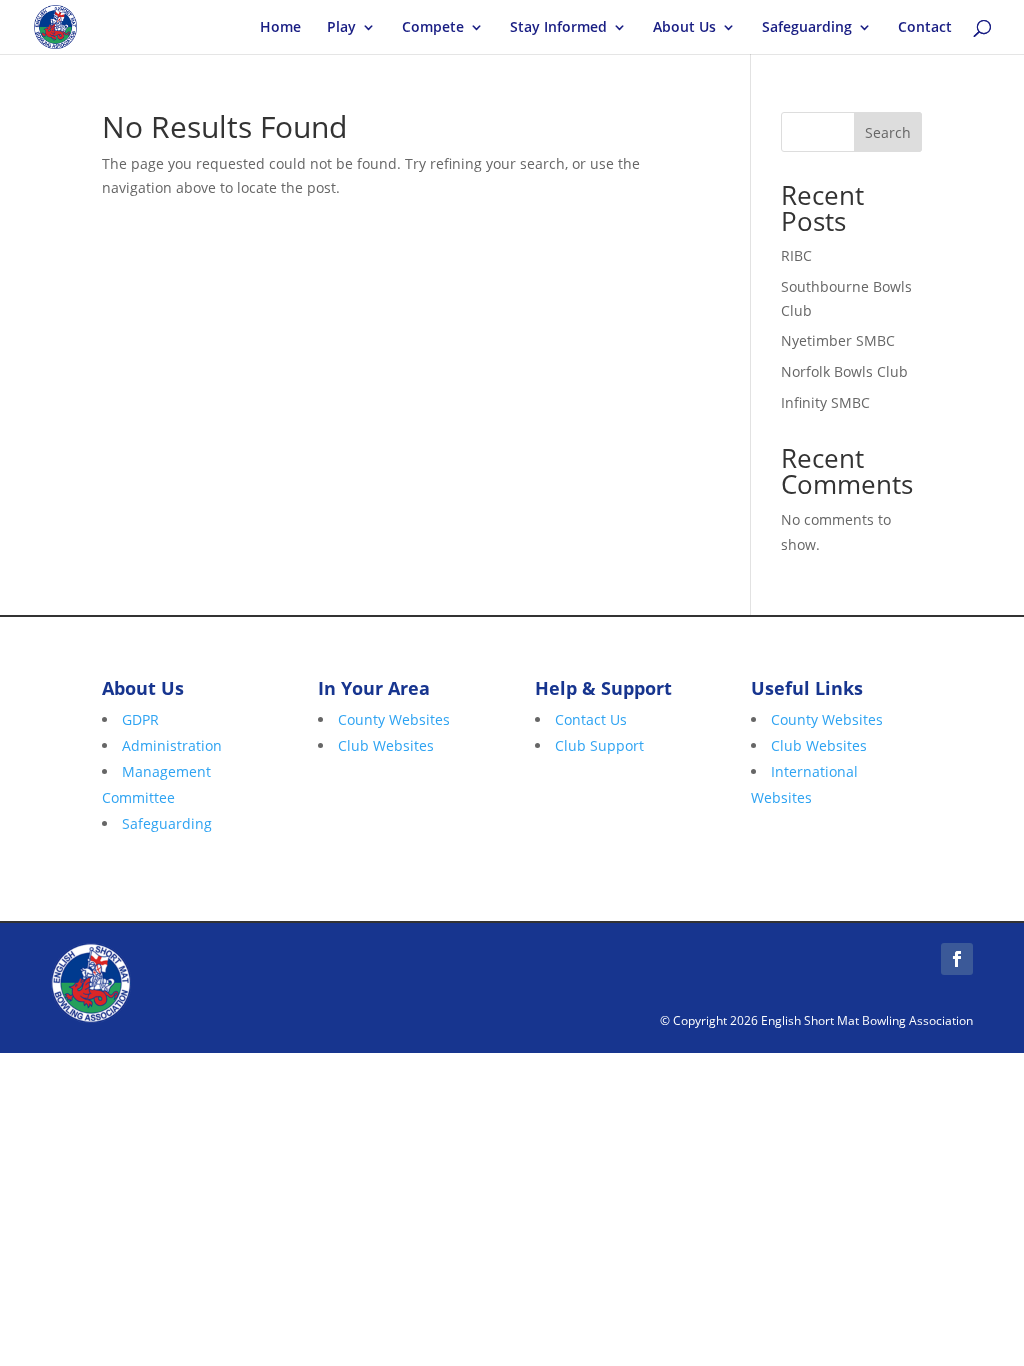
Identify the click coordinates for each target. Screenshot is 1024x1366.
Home (280, 28)
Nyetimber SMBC (838, 340)
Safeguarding (807, 28)
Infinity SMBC (825, 402)
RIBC (796, 255)
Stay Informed (558, 28)
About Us (684, 28)
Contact (925, 28)
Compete (433, 28)
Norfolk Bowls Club (844, 371)
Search (888, 132)
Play (341, 28)
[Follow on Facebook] (957, 959)
